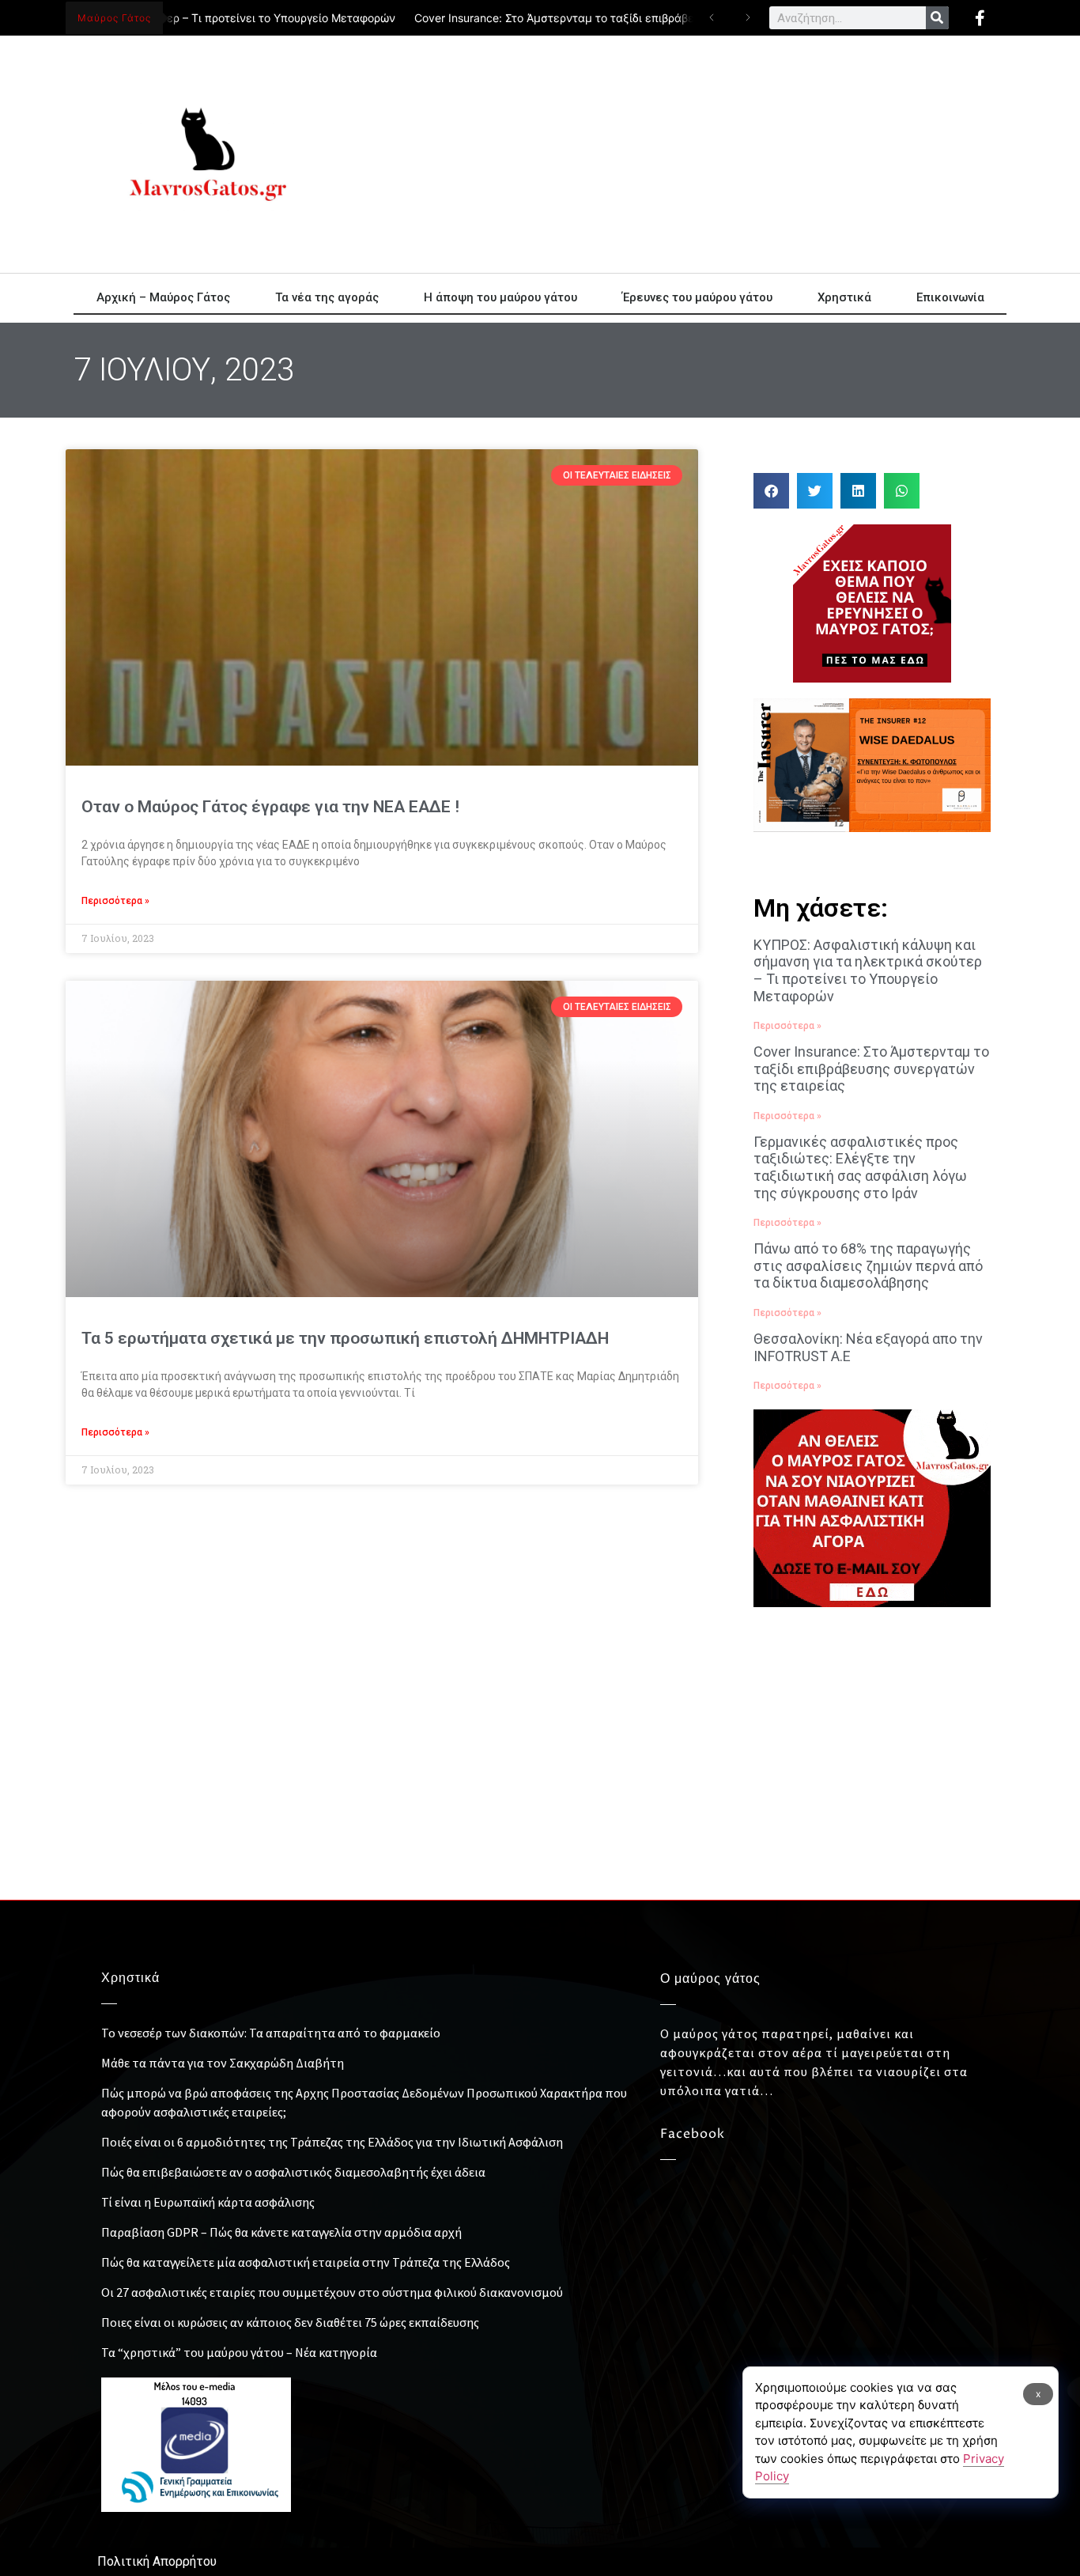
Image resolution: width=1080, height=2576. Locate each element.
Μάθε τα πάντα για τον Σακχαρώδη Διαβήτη (223, 2063)
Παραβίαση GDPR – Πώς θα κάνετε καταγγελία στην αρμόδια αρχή (281, 2232)
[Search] (937, 18)
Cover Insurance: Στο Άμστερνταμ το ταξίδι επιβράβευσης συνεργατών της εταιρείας (613, 18)
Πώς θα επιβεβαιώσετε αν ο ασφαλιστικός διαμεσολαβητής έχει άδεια (293, 2172)
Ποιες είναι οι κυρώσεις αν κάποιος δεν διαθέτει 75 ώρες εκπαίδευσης (290, 2322)
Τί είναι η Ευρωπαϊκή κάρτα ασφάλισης (208, 2202)
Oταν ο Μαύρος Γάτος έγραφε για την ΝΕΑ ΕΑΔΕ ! (270, 807)
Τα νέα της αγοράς (327, 297)
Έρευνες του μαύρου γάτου (697, 297)
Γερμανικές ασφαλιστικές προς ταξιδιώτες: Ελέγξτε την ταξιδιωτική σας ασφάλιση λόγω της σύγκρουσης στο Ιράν (860, 1167)
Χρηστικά (844, 297)
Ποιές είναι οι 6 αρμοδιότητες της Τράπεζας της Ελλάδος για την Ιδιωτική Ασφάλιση (332, 2142)
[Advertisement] (682, 154)
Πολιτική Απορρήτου (157, 2561)
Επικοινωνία (950, 297)
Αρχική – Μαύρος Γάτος (163, 297)
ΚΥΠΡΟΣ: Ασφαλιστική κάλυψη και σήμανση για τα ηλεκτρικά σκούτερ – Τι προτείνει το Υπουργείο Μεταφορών (868, 970)
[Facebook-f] (980, 18)
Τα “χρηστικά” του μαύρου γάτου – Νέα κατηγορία (239, 2352)
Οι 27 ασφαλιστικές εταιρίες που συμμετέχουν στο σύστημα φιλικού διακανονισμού (332, 2292)
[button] (771, 491)
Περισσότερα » (115, 901)
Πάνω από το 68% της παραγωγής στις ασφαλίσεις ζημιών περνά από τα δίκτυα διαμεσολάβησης (868, 1265)
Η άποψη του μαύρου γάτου (500, 297)
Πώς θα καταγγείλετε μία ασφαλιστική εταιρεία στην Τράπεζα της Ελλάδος (306, 2262)
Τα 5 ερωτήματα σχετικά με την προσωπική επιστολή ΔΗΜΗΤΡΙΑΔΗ (345, 1338)
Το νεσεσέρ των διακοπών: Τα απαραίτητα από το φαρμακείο (271, 2033)
